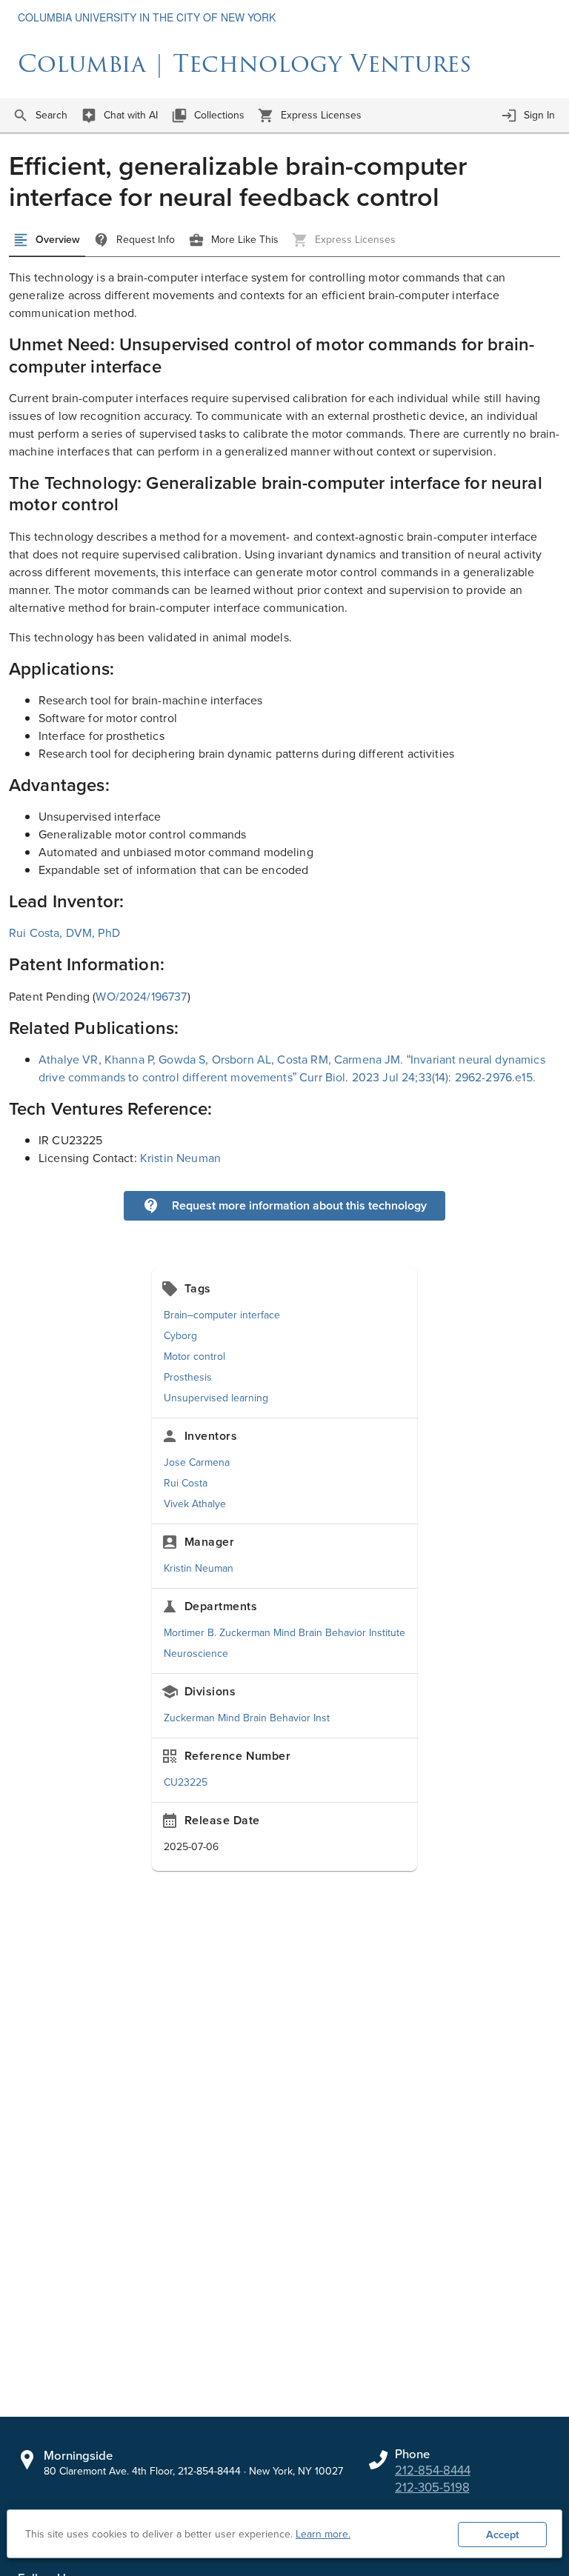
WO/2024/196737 (141, 997)
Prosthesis (188, 1377)
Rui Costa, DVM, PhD (64, 933)
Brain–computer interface (222, 1315)
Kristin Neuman (180, 1158)
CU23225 (186, 1782)
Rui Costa (186, 1483)
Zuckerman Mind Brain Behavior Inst (247, 1718)
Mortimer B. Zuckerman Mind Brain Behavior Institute (284, 1633)
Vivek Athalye (195, 1504)
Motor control (194, 1357)
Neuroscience (196, 1654)
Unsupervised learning (216, 1398)
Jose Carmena (197, 1462)
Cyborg (180, 1336)
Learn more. (323, 2534)
